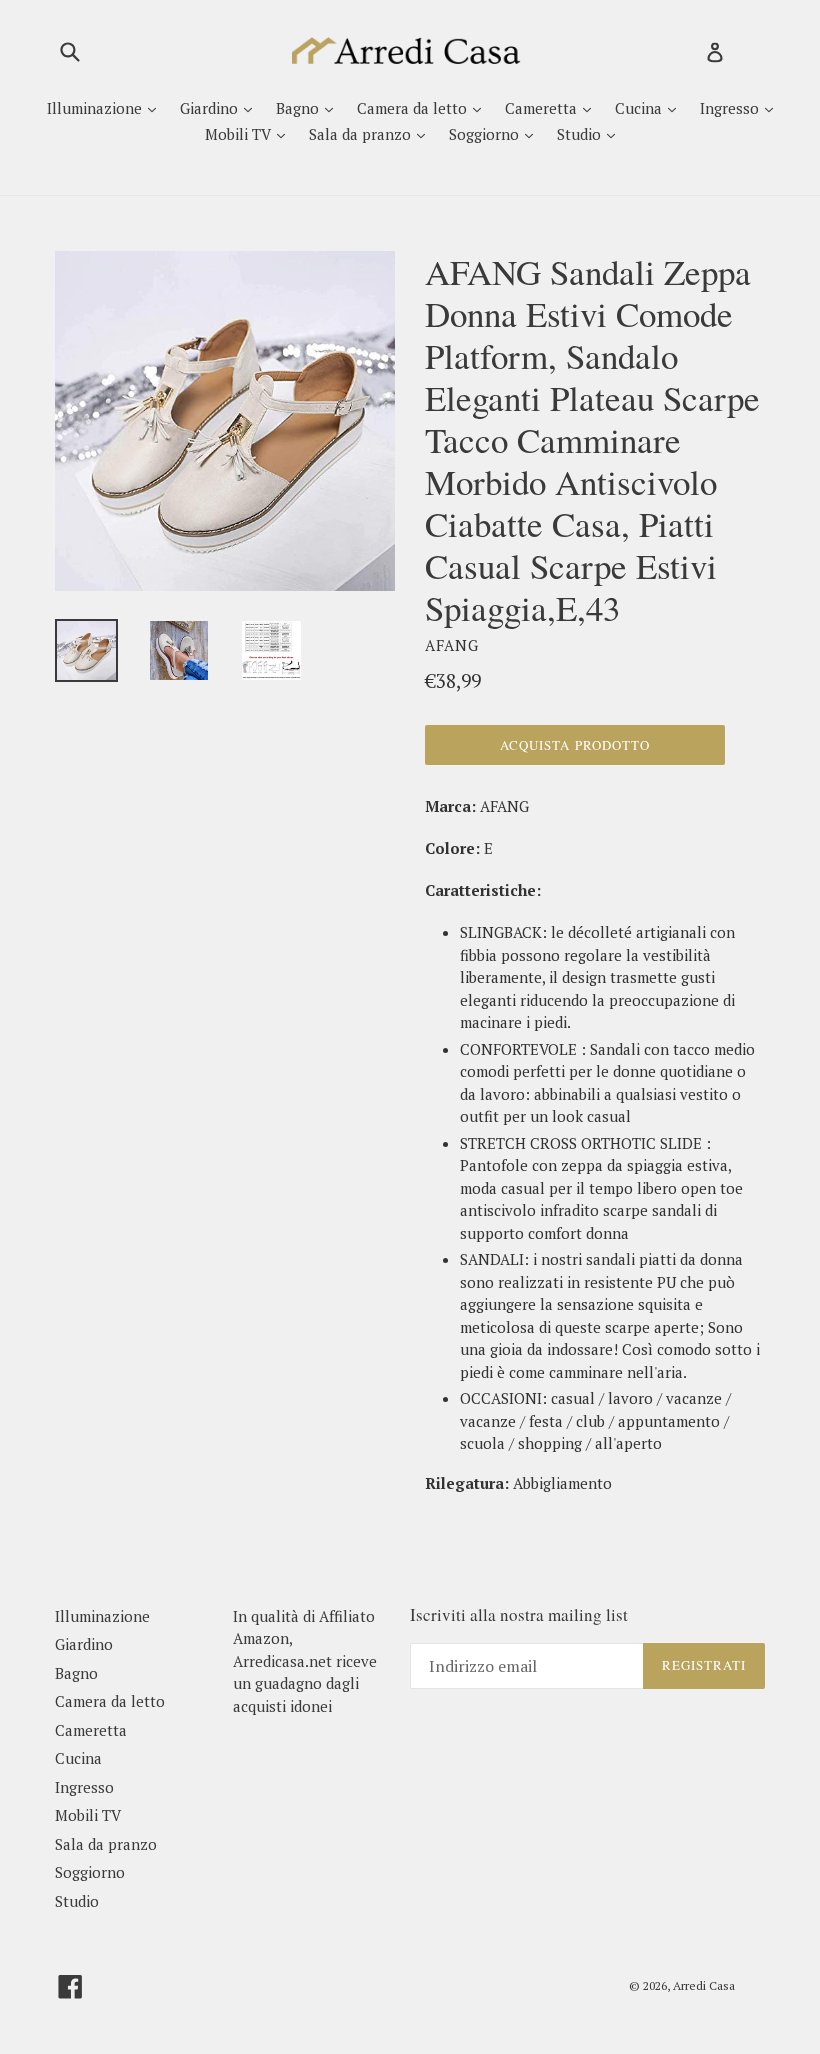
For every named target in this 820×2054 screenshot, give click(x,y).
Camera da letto (414, 108)
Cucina (640, 108)
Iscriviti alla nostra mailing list (519, 1615)
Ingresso (731, 108)
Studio (581, 134)
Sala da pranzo (362, 134)
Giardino (211, 108)
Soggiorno (486, 134)
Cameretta (543, 108)
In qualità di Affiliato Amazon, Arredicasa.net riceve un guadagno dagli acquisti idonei (305, 1661)
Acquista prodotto (575, 745)
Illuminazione (96, 108)
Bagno (299, 108)
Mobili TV (240, 134)
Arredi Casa (704, 1985)
